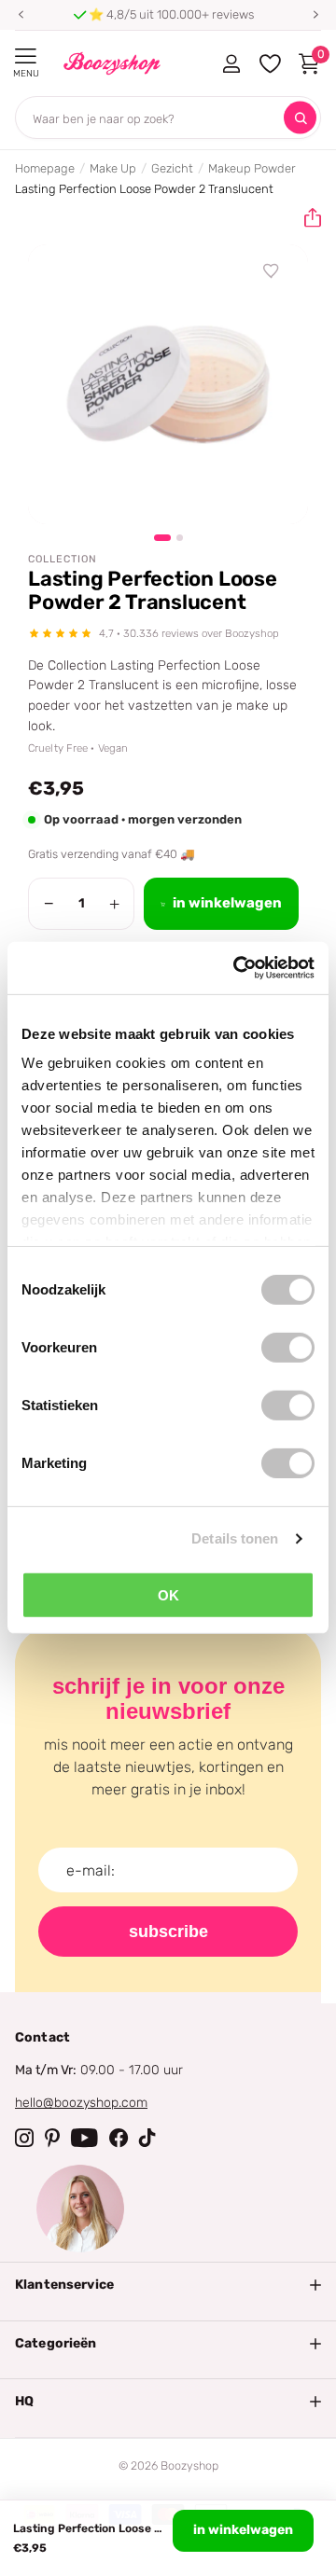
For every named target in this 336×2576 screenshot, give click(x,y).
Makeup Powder (252, 168)
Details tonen (235, 1538)
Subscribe (168, 1932)
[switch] (288, 1347)
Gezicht (172, 168)
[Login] (231, 63)
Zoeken (300, 118)
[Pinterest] (52, 2138)
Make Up (113, 168)
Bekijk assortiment (26, 56)
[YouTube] (84, 2138)
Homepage (45, 168)
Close (168, 2285)
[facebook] (119, 2138)
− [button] (49, 904)
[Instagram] (24, 2138)
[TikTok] (147, 2138)
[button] (21, 15)
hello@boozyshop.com (81, 2103)
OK (168, 1594)
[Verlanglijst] (272, 271)
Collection (63, 559)
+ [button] (114, 904)
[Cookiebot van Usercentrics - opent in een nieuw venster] (237, 968)
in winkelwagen (243, 2530)
